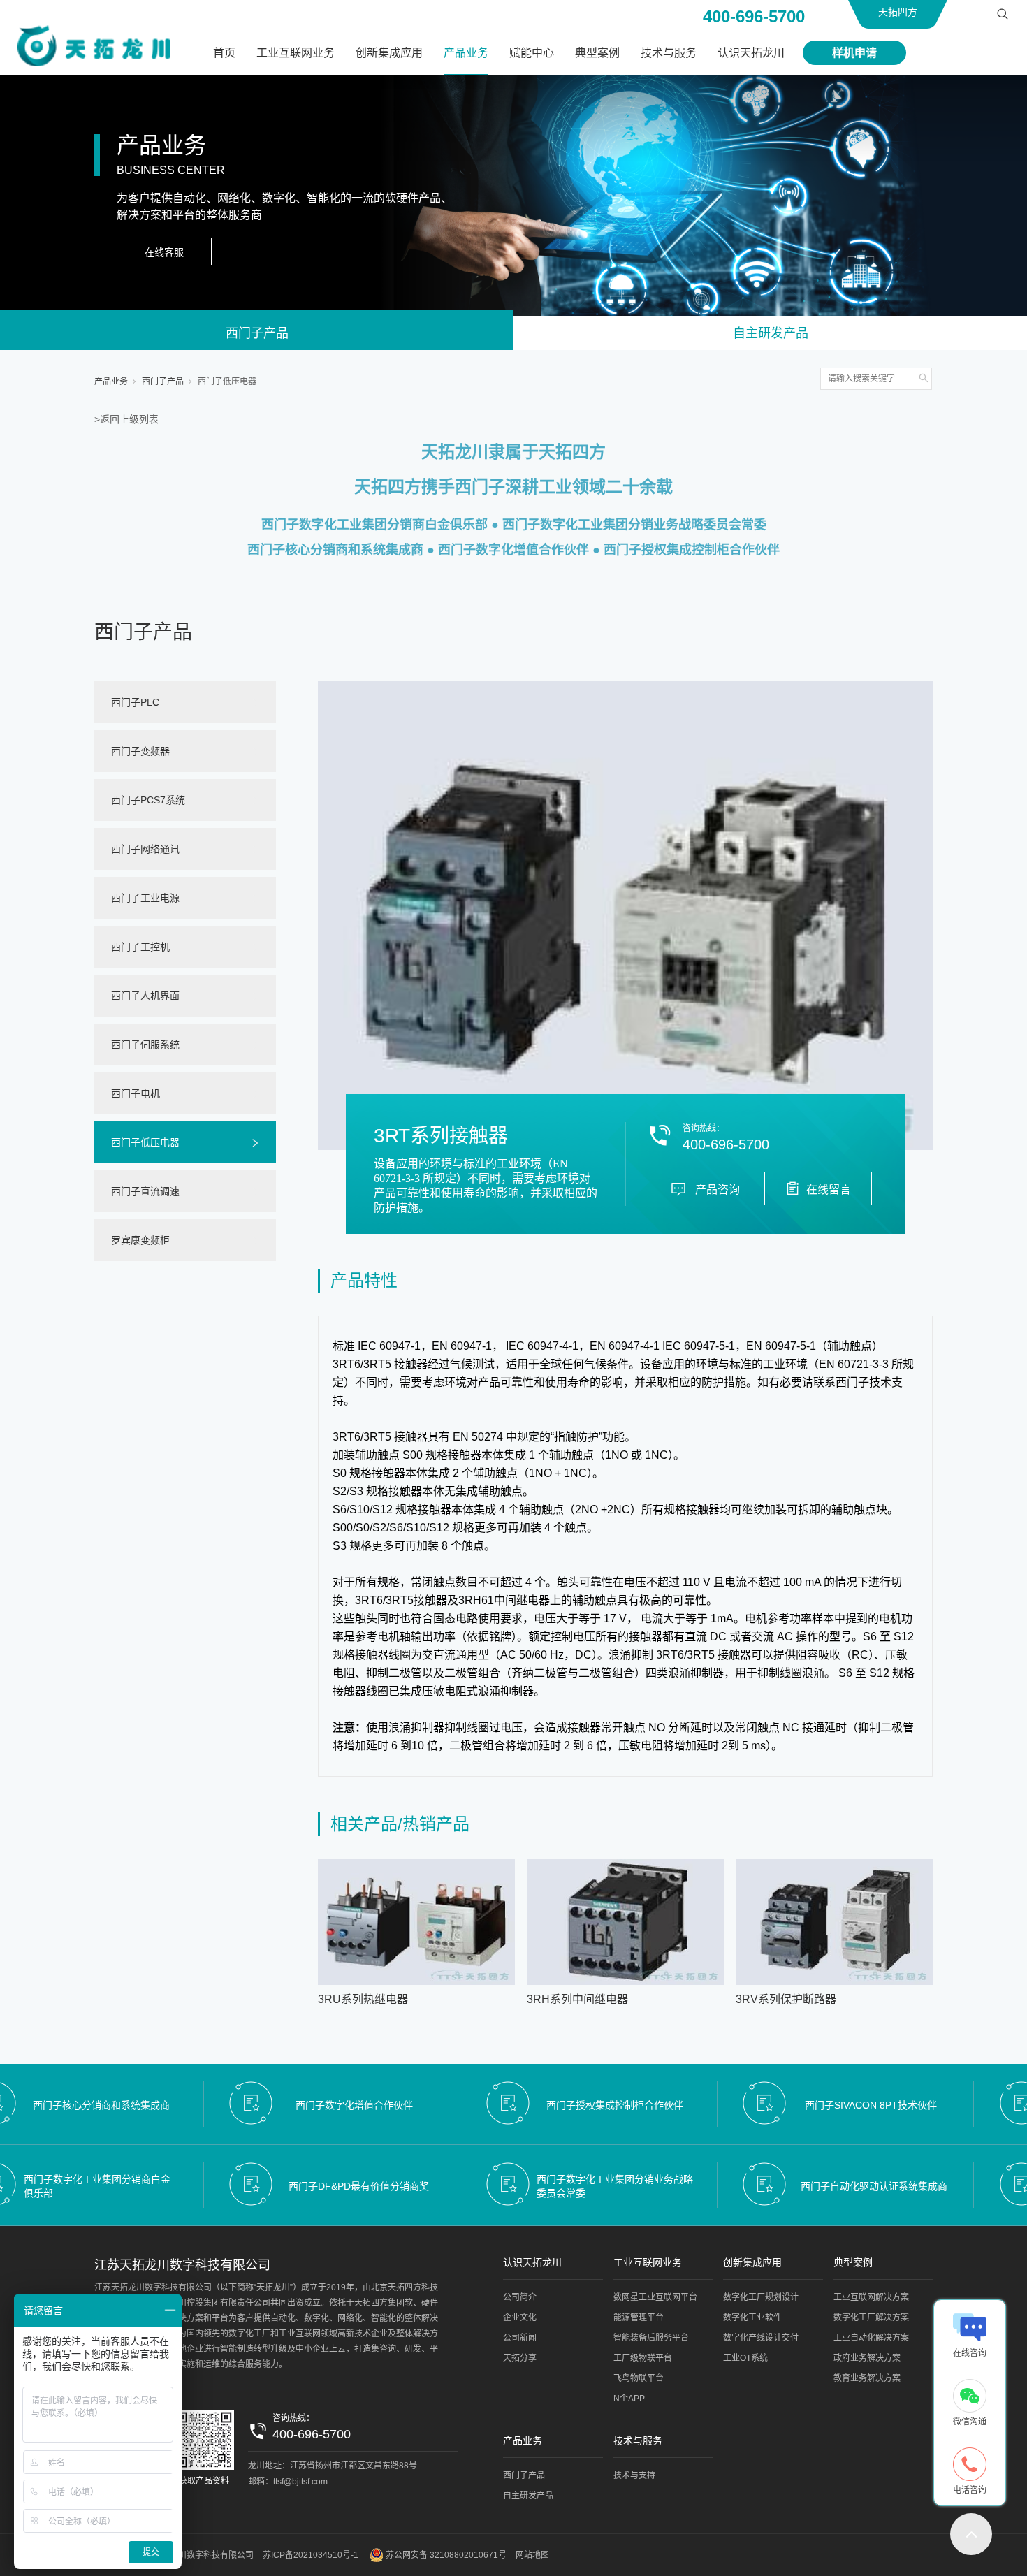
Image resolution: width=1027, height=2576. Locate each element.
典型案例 (597, 53)
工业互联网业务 (296, 53)
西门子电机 (136, 1093)
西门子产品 (257, 333)
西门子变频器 (140, 751)
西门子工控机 (140, 947)
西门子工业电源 (145, 898)
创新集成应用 (389, 53)
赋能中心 (532, 53)
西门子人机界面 (145, 996)
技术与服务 (669, 53)
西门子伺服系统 (145, 1045)
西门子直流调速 (145, 1191)
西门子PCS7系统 (148, 800)
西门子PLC (135, 702)
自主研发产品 (771, 333)
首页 (224, 53)
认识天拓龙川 (751, 53)
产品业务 (466, 53)
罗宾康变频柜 (140, 1240)
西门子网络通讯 (145, 849)
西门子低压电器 (227, 381)
